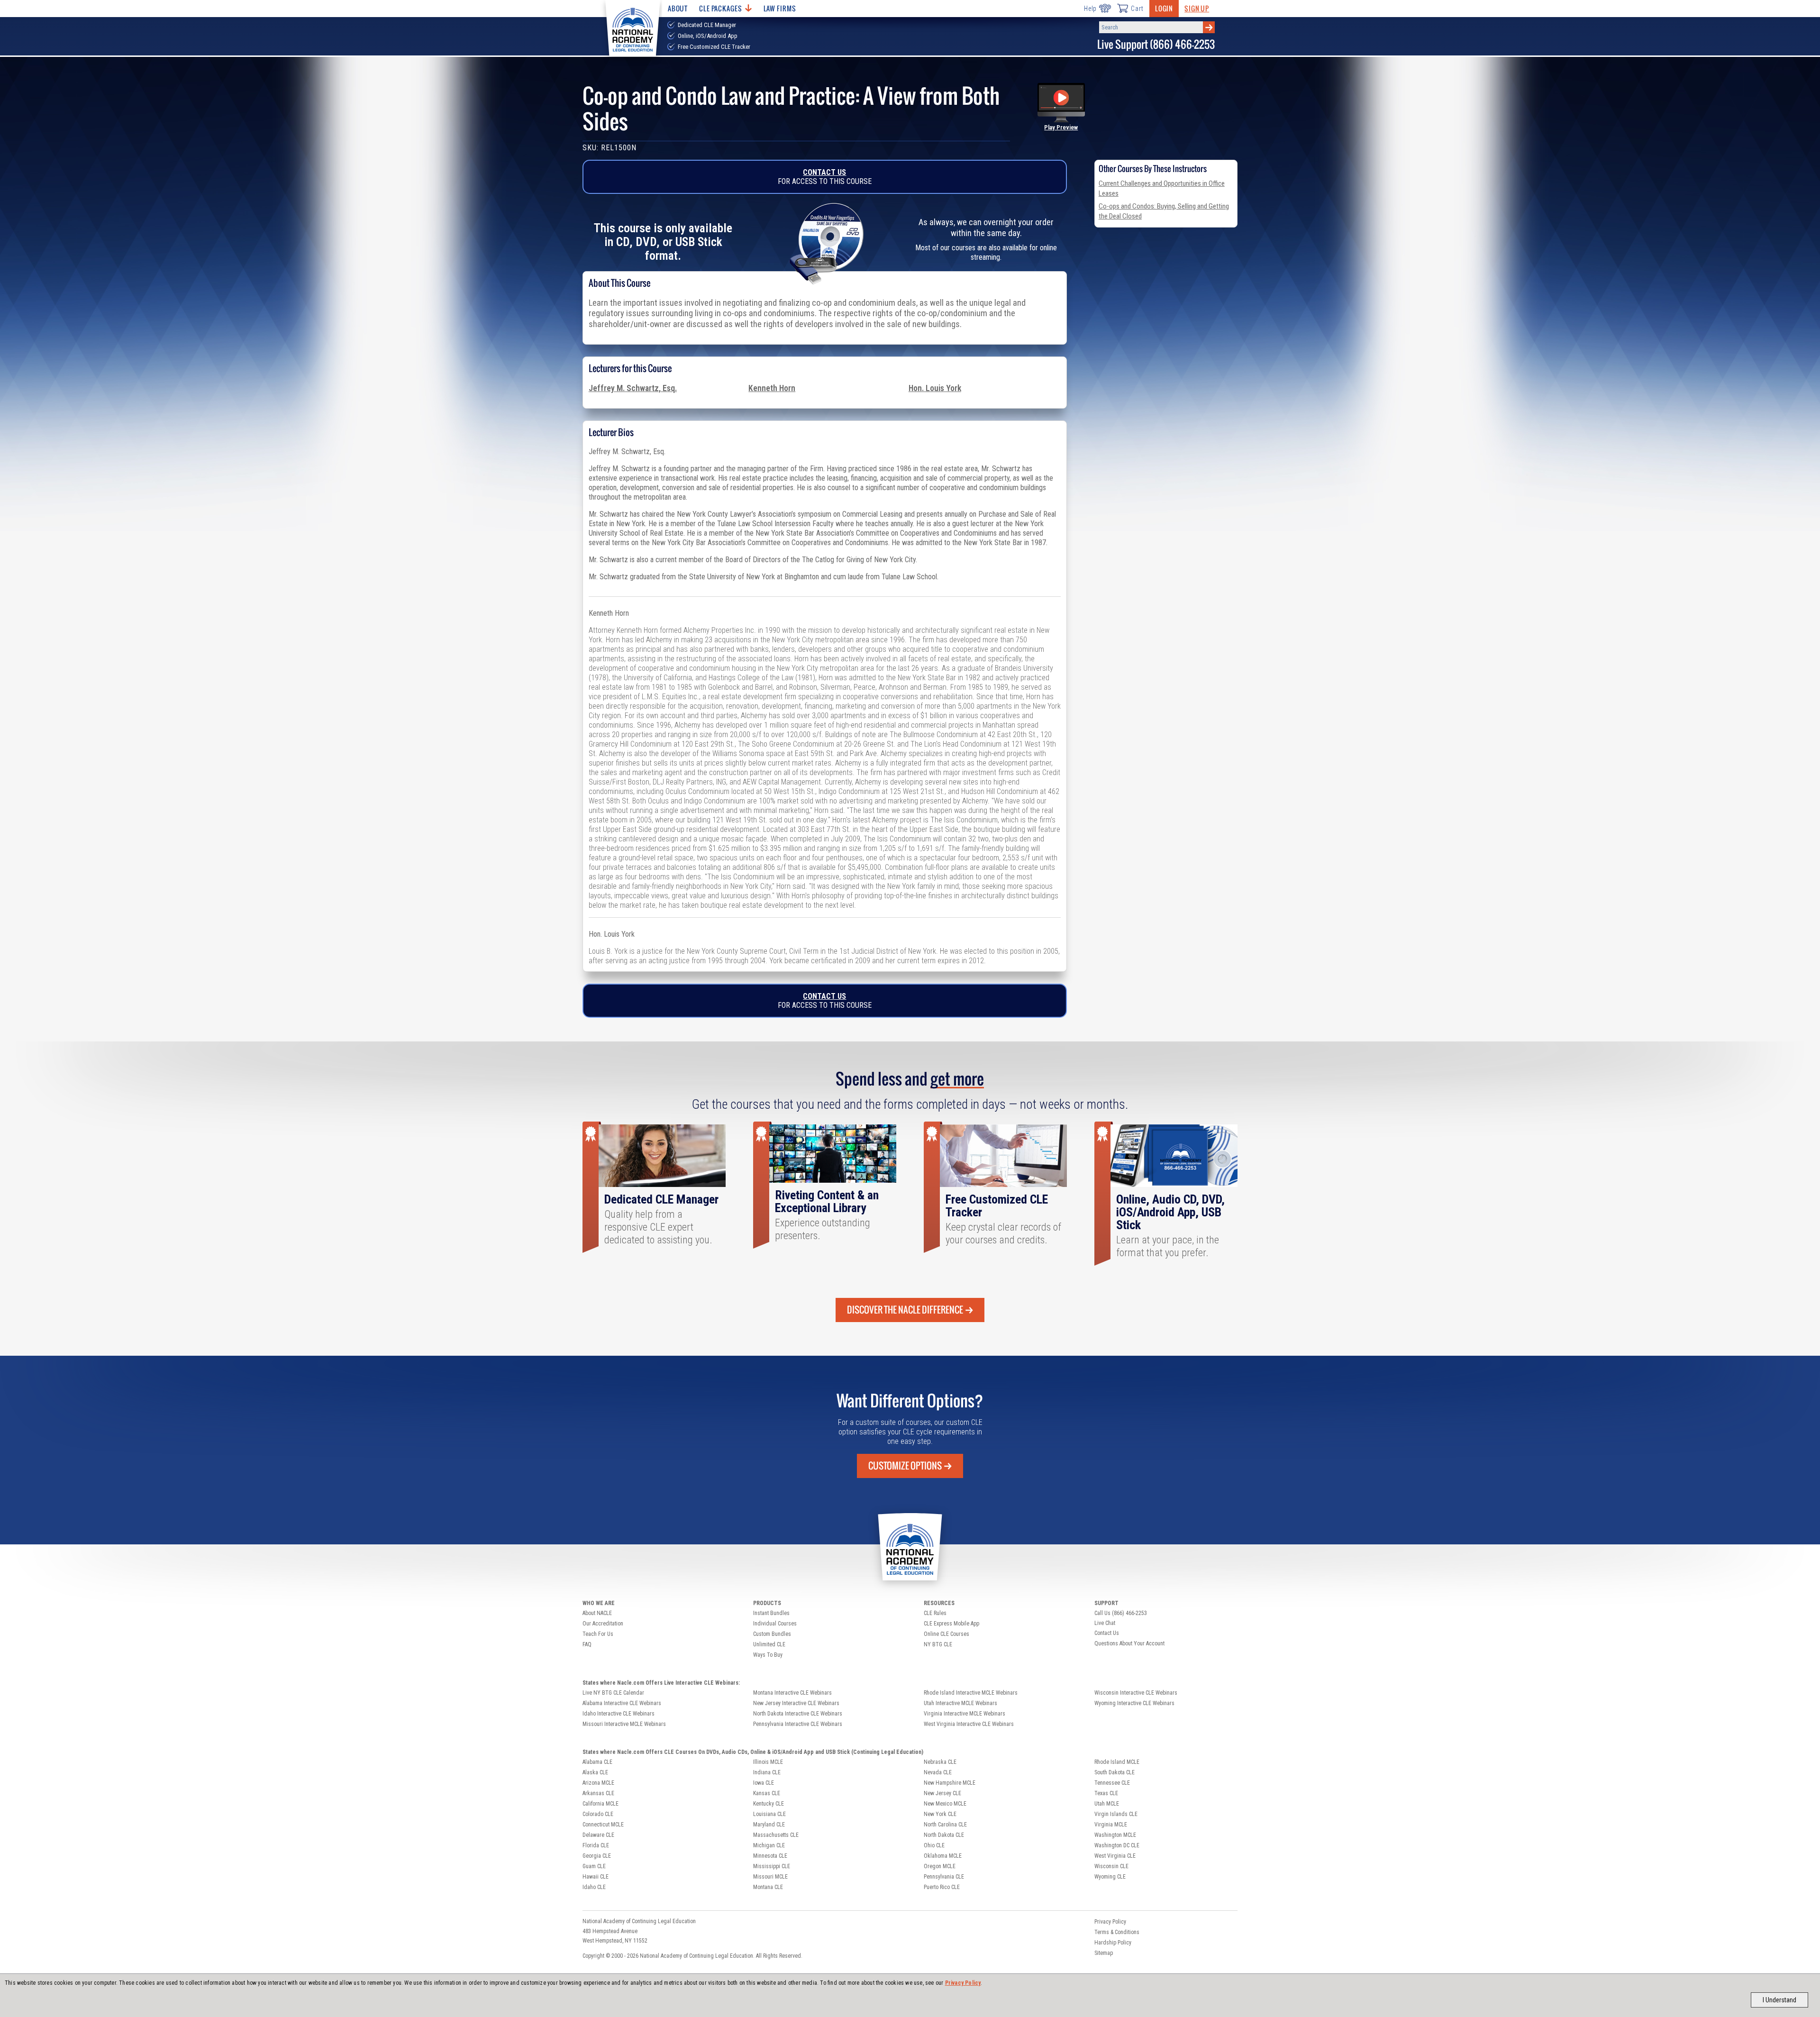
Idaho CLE (594, 1887)
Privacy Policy (963, 1983)
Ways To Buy (768, 1655)
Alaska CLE (595, 1772)
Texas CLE (1106, 1793)
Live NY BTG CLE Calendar (613, 1693)
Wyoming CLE (1110, 1877)
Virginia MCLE (1111, 1825)
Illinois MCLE (768, 1762)
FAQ (587, 1644)
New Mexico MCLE (945, 1804)
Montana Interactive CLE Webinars (792, 1693)
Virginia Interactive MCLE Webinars (965, 1714)
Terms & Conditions (1117, 1932)
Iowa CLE (764, 1783)
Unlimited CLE (769, 1644)
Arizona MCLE (598, 1783)
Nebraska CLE (940, 1762)
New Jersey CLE (942, 1793)
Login (1164, 8)
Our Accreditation (603, 1624)
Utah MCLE (1107, 1804)
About (678, 8)
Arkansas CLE (598, 1793)
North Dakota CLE (944, 1835)
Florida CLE (596, 1845)
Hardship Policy (1113, 1943)
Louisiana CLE (769, 1814)
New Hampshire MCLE (950, 1783)
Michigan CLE (769, 1845)
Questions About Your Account (1129, 1643)
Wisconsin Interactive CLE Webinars (1136, 1693)
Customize (905, 1466)
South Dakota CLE (1115, 1772)
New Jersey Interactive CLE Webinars (796, 1703)
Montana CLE (768, 1887)
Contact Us (824, 172)
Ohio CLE (934, 1845)
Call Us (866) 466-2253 (1121, 1613)
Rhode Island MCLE (1117, 1762)
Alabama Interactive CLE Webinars (622, 1703)
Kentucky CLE (769, 1804)
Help (1090, 9)
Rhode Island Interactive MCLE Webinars (971, 1693)
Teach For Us (598, 1634)
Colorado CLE (598, 1814)
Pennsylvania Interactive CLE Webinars (798, 1724)
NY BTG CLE (938, 1644)
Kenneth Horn (772, 388)
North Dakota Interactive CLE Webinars (798, 1714)
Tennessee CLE (1112, 1783)
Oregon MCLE (940, 1866)
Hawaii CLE (596, 1877)
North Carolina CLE (945, 1825)
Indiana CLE (767, 1772)
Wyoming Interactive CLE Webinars (1134, 1703)
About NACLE (597, 1613)
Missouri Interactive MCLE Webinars (624, 1724)
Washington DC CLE (1117, 1845)
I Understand (1779, 2000)
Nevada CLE (938, 1772)
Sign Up (1197, 8)
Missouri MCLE (770, 1877)
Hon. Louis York (935, 388)
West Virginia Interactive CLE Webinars (969, 1724)
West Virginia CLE (1115, 1856)
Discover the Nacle (905, 1310)
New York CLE (940, 1814)
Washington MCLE (1115, 1835)
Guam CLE (594, 1866)
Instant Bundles (771, 1613)
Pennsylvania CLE (944, 1877)
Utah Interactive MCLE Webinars (960, 1703)
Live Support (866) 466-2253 (1156, 44)
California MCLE (601, 1804)
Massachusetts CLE (776, 1835)
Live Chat (1105, 1623)
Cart (1137, 9)
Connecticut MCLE (603, 1825)
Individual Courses (775, 1624)
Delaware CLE (598, 1835)
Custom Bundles (772, 1634)
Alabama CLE (597, 1762)
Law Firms (780, 8)
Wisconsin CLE (1111, 1866)
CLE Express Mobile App (951, 1624)
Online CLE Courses (946, 1634)
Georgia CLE (597, 1856)
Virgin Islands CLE (1116, 1814)
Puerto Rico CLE (942, 1887)
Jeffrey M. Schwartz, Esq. (633, 388)
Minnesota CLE (770, 1856)
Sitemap (1104, 1953)
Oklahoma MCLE (943, 1856)
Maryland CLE (769, 1825)
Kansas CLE (767, 1793)
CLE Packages (720, 8)
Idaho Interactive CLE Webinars (619, 1714)
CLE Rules (935, 1613)
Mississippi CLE (772, 1866)
